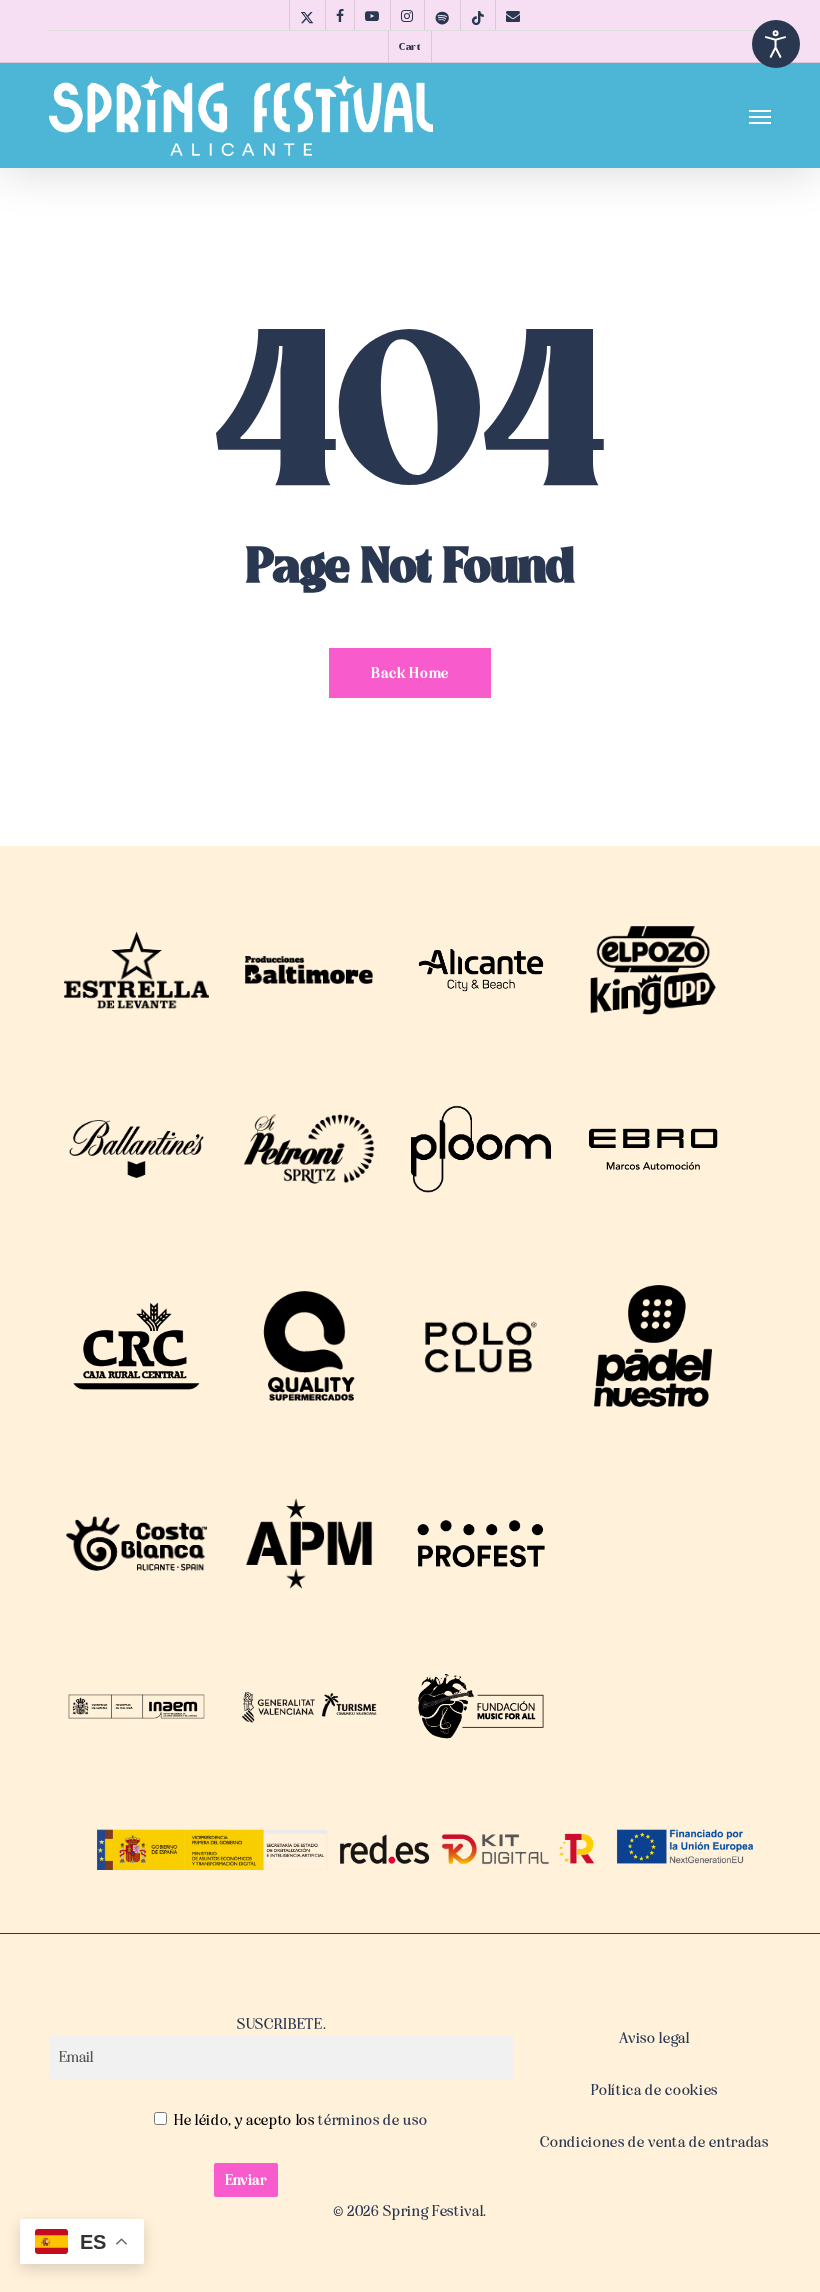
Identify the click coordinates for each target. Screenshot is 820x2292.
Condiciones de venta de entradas (654, 2142)
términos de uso (371, 2120)
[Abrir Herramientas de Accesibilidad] (776, 44)
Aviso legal (654, 2038)
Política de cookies (654, 2090)
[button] (760, 116)
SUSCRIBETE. (281, 2024)
